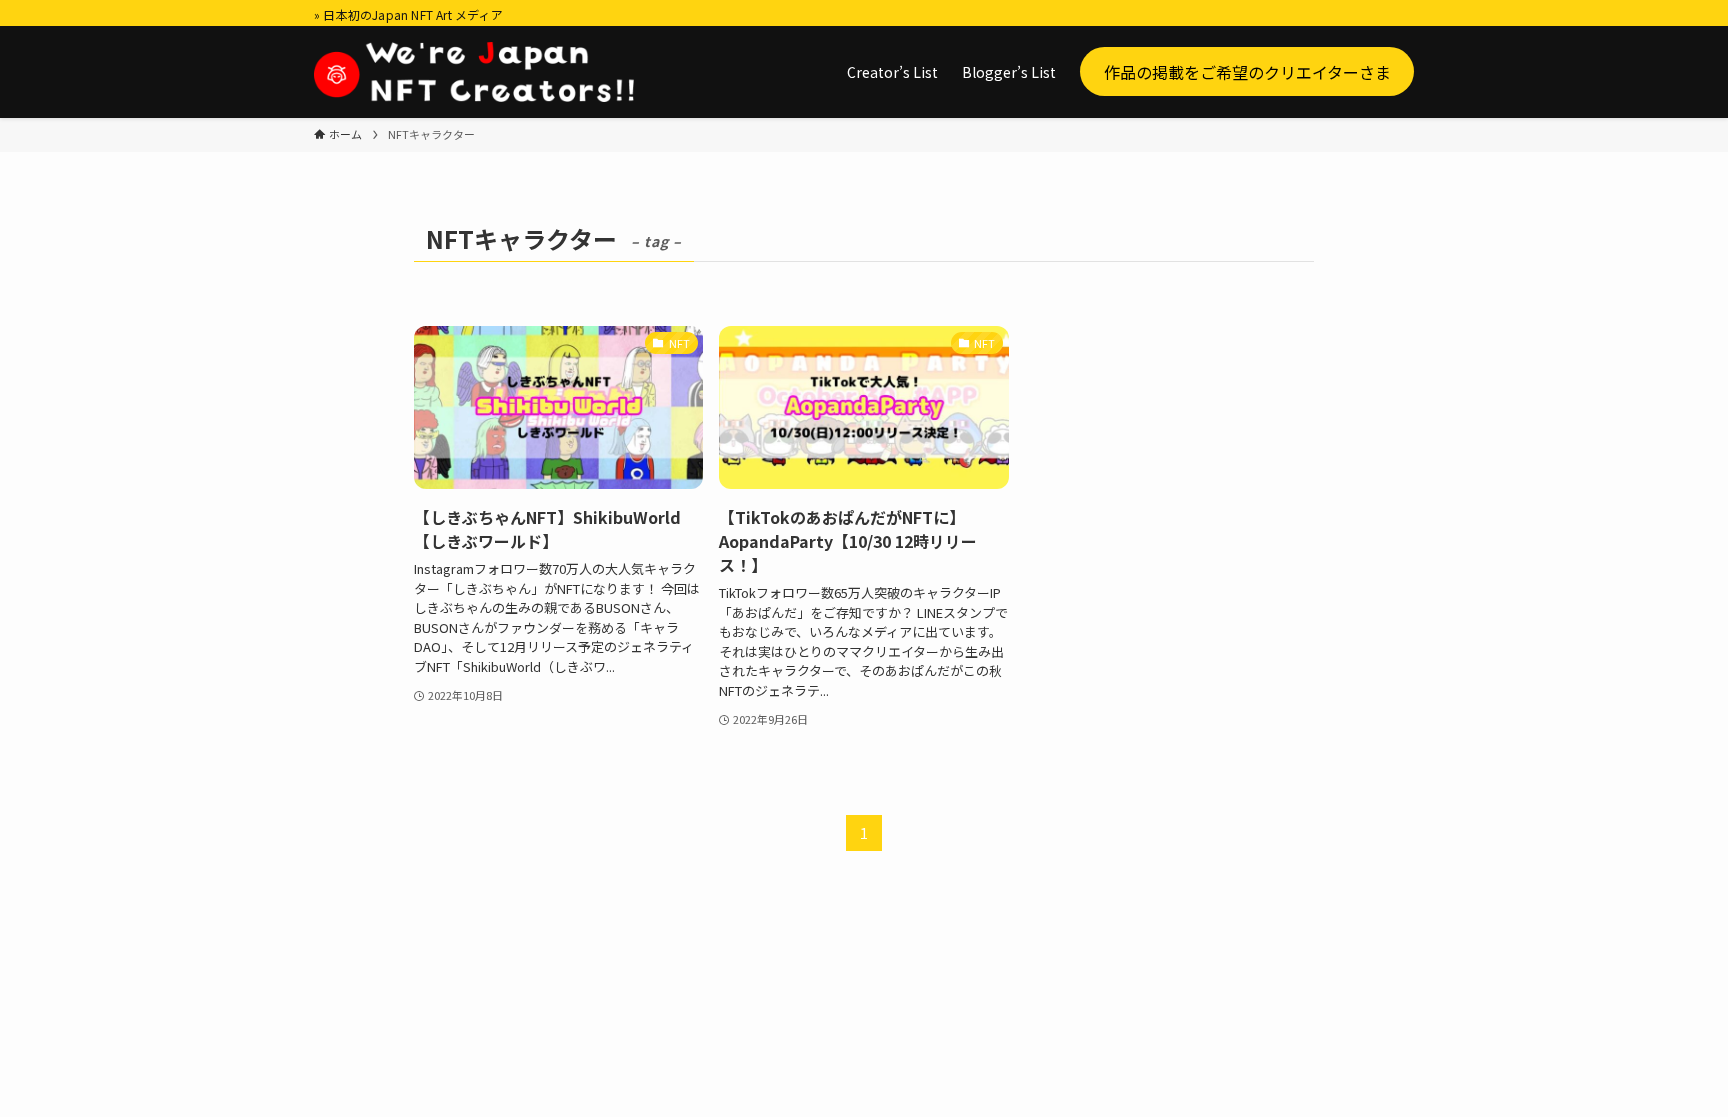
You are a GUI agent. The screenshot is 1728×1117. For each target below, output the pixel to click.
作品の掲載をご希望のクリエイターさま (1247, 71)
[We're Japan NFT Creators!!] (474, 72)
